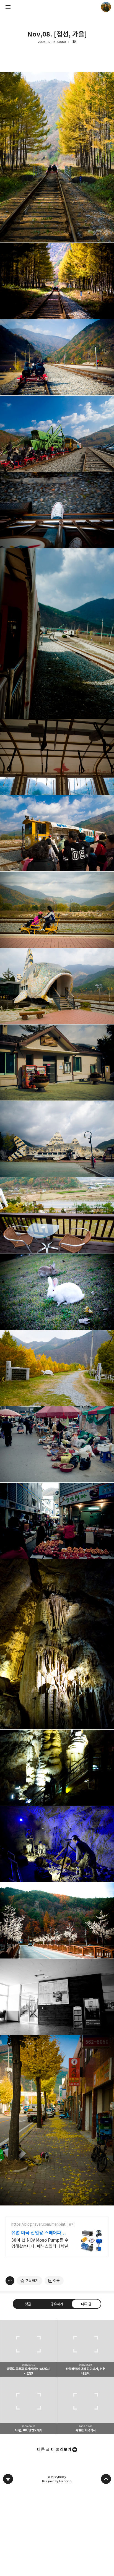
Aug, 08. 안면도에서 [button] (28, 2405)
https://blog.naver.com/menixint (38, 2224)
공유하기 (57, 2304)
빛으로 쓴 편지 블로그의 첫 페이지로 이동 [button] (57, 7)
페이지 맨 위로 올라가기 (106, 2479)
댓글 (28, 2304)
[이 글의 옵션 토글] (10, 2281)
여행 (74, 42)
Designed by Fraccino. (57, 2481)
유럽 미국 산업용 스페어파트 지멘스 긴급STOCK (38, 2233)
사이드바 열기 (8, 7)
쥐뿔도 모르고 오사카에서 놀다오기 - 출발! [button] (28, 2348)
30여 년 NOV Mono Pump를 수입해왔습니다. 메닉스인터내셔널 (40, 2243)
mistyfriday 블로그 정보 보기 (106, 7)
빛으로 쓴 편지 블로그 (8, 2479)
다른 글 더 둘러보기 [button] (54, 2449)
